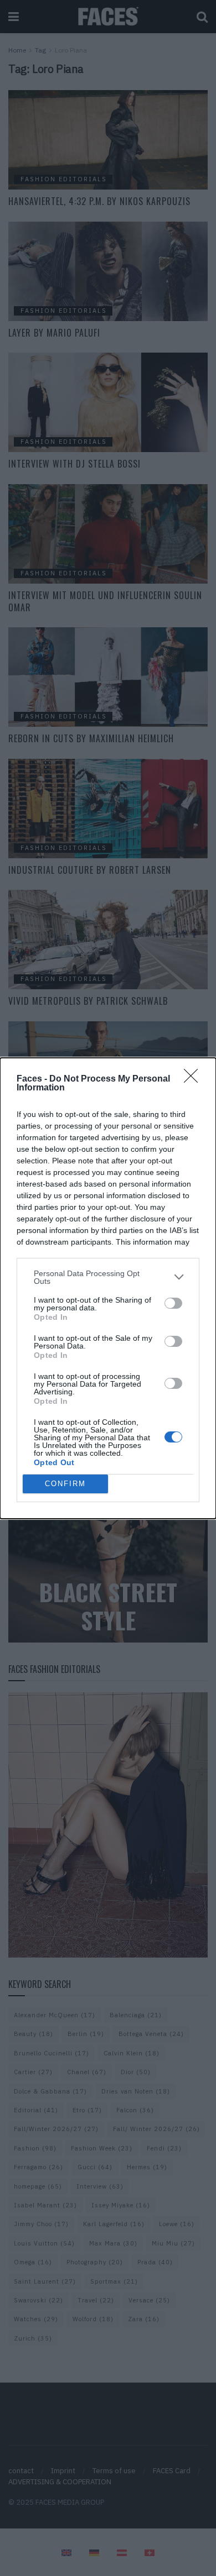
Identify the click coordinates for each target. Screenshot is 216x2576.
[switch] (173, 1303)
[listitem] (108, 1277)
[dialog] (108, 1288)
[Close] (194, 1079)
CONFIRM (65, 1484)
